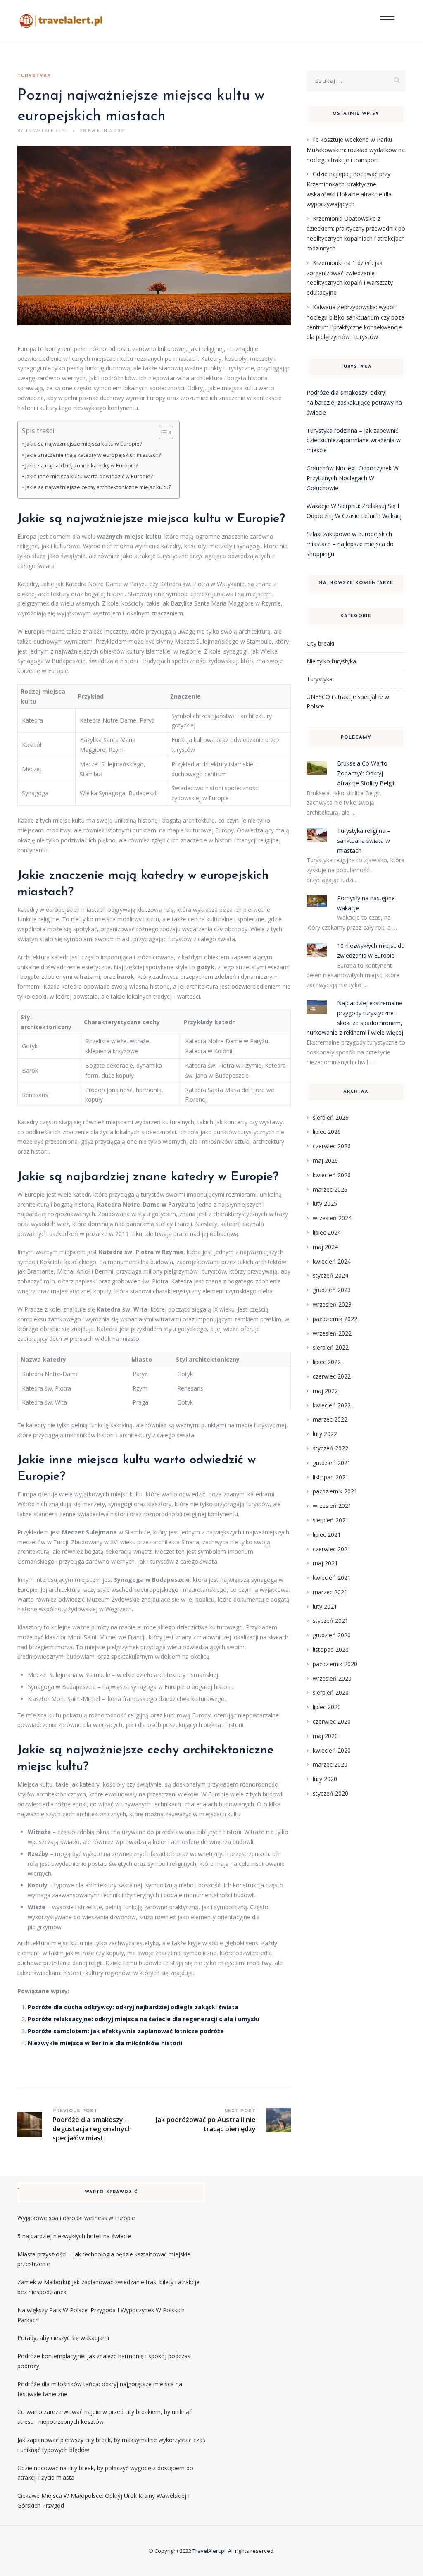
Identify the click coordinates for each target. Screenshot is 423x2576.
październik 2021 (335, 1491)
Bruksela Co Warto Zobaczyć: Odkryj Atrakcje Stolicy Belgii (366, 773)
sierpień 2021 (331, 1520)
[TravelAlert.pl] (61, 21)
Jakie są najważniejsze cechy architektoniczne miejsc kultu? (98, 487)
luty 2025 (325, 1203)
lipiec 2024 (327, 1232)
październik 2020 (335, 1664)
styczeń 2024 (330, 1275)
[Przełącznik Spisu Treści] (162, 432)
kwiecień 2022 (332, 1405)
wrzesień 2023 (332, 1304)
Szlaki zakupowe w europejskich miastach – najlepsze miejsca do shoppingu (350, 544)
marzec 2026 (330, 1189)
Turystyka (34, 76)
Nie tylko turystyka (331, 661)
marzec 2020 (330, 1764)
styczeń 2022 (330, 1448)
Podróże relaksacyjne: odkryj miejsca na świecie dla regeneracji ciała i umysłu (144, 2019)
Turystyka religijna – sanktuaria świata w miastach (364, 841)
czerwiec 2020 (332, 1721)
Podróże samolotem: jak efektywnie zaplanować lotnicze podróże (126, 2031)
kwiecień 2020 (332, 1750)
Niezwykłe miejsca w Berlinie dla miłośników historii (105, 2043)
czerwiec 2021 (332, 1549)
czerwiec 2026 (332, 1146)
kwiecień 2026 (332, 1175)
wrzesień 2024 (332, 1218)
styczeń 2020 (330, 1793)
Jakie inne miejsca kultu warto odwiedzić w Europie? (89, 476)
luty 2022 (325, 1434)
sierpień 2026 (331, 1117)
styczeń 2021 (330, 1621)
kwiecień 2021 (332, 1578)
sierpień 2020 (331, 1692)
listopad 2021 (331, 1477)
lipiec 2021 (327, 1535)
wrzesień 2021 (332, 1506)
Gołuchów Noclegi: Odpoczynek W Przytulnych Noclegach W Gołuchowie (353, 478)
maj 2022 (325, 1391)
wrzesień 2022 (332, 1333)
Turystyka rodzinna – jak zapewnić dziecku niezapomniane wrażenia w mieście (354, 440)
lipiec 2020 (327, 1707)
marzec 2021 (330, 1592)
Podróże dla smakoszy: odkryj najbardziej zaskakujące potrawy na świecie (354, 402)
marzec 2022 (330, 1419)
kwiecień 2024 (332, 1261)
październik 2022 (335, 1319)
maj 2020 (325, 1736)
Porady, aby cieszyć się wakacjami (63, 2338)
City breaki (320, 643)
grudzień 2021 (332, 1463)
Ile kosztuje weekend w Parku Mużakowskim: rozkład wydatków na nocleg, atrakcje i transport (356, 150)
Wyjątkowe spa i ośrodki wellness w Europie (76, 2218)
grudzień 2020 (332, 1635)
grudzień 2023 (332, 1290)
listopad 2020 (331, 1649)
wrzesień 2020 (332, 1678)
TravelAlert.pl (209, 2551)
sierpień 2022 (331, 1347)
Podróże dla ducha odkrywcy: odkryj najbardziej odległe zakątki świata (133, 2007)
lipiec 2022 (327, 1362)
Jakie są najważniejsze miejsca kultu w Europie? (84, 444)
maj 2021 (325, 1563)
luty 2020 (325, 1779)
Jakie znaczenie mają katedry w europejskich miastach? (93, 455)
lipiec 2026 (327, 1132)
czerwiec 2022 (332, 1376)
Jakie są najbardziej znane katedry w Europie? (82, 466)
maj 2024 (325, 1247)
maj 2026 (325, 1160)
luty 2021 (325, 1606)
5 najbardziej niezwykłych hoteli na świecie (74, 2236)
